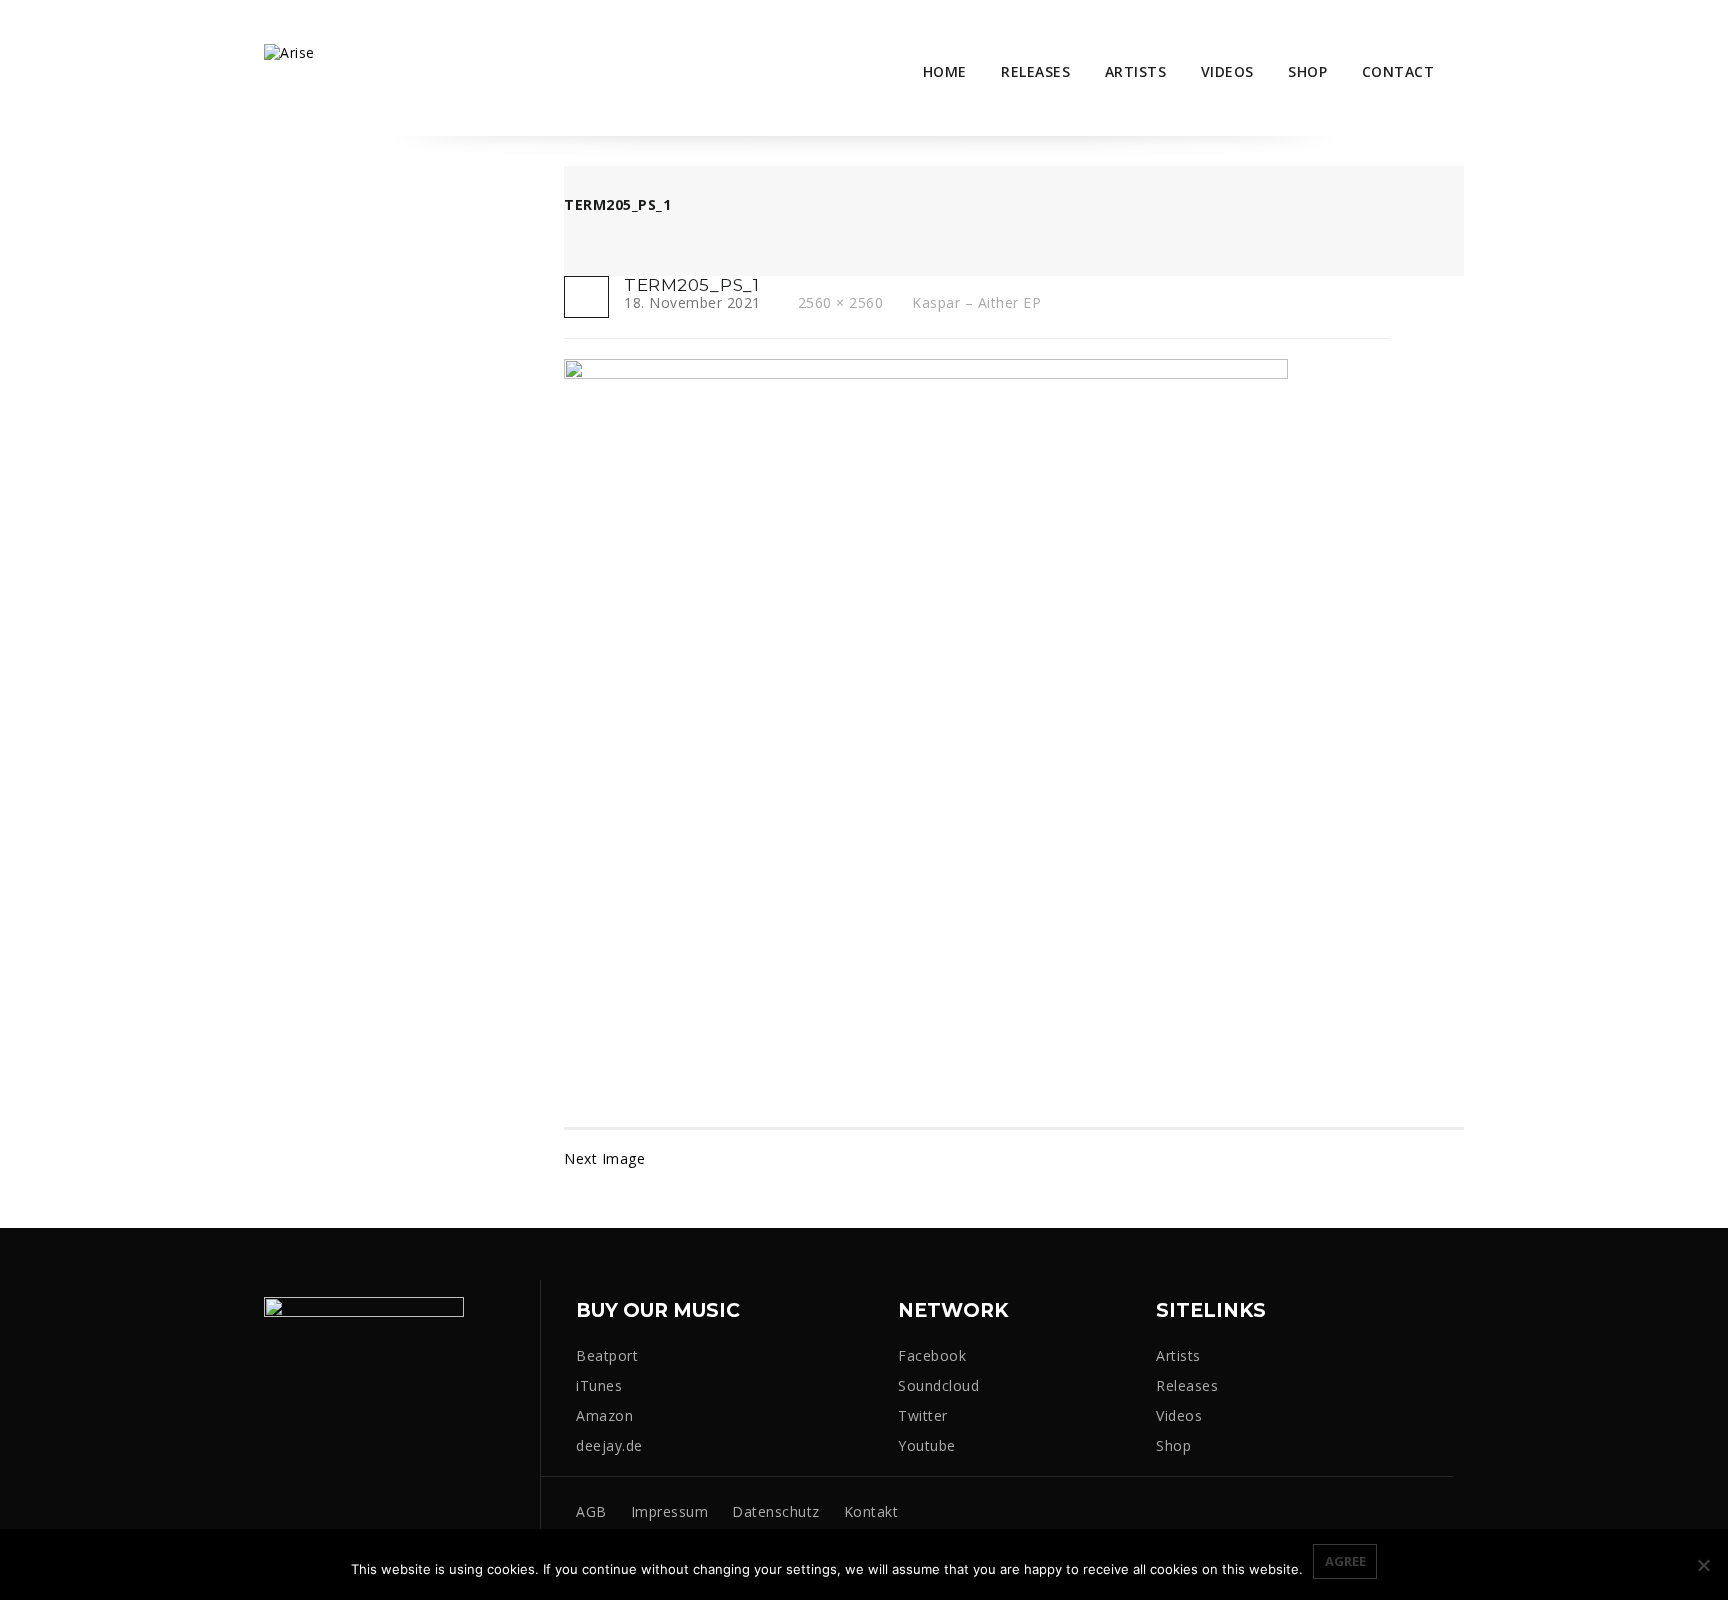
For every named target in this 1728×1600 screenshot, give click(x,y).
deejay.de (609, 1445)
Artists (1136, 71)
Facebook (932, 1355)
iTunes (599, 1385)
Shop (1307, 71)
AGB (591, 1511)
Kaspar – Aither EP (976, 302)
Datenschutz (776, 1511)
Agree (1345, 1561)
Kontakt (871, 1511)
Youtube (927, 1445)
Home (945, 71)
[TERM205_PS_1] (926, 718)
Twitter (923, 1415)
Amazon (604, 1415)
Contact (1398, 71)
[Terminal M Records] (289, 51)
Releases (1035, 71)
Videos (1227, 71)
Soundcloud (938, 1385)
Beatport (607, 1355)
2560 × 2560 (840, 302)
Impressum (670, 1511)
